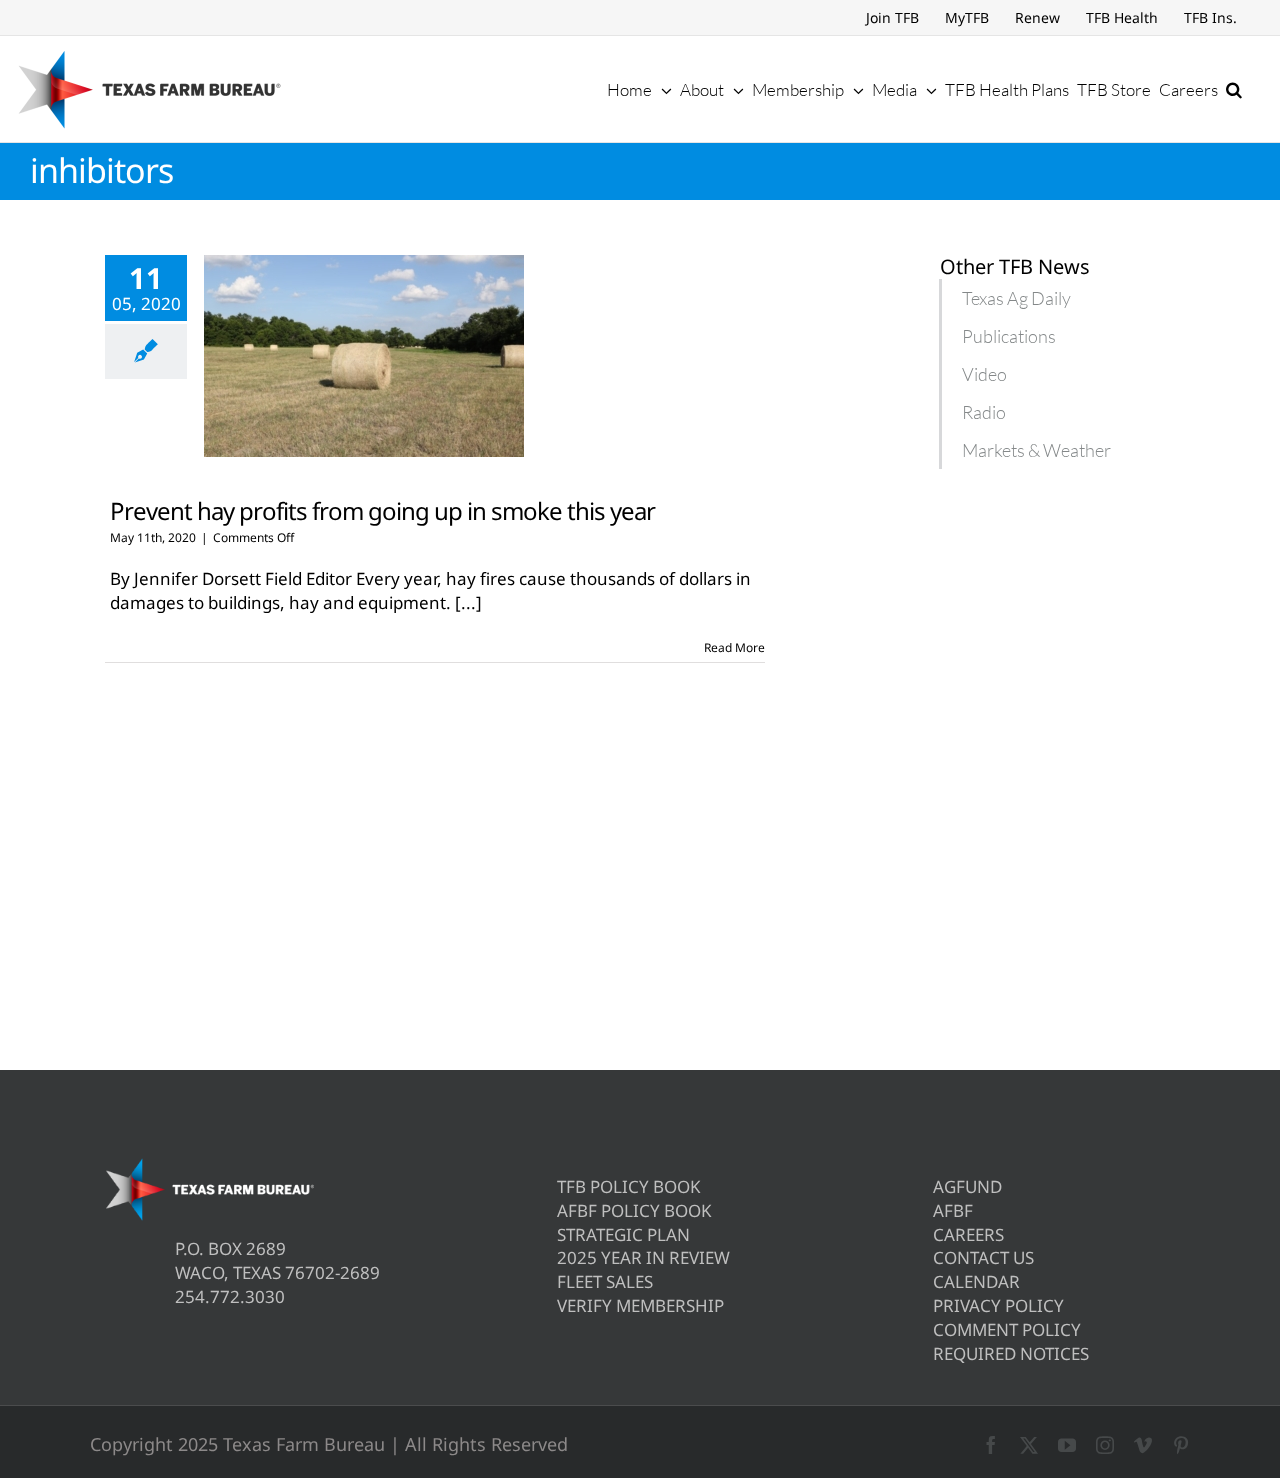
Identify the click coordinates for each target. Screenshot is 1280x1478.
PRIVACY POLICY (998, 1305)
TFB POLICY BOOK (629, 1186)
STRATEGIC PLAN (623, 1234)
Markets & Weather (1036, 450)
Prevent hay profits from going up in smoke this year (382, 510)
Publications (1009, 336)
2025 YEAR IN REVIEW (643, 1257)
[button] (1234, 89)
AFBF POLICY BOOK (634, 1210)
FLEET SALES (605, 1281)
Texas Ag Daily (1016, 298)
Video (984, 374)
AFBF (953, 1210)
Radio (984, 412)
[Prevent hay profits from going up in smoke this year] (364, 356)
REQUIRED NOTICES (1011, 1353)
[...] (468, 602)
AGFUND (967, 1186)
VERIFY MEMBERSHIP (640, 1305)
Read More (734, 647)
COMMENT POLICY (1007, 1329)
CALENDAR (976, 1281)
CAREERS (968, 1234)
